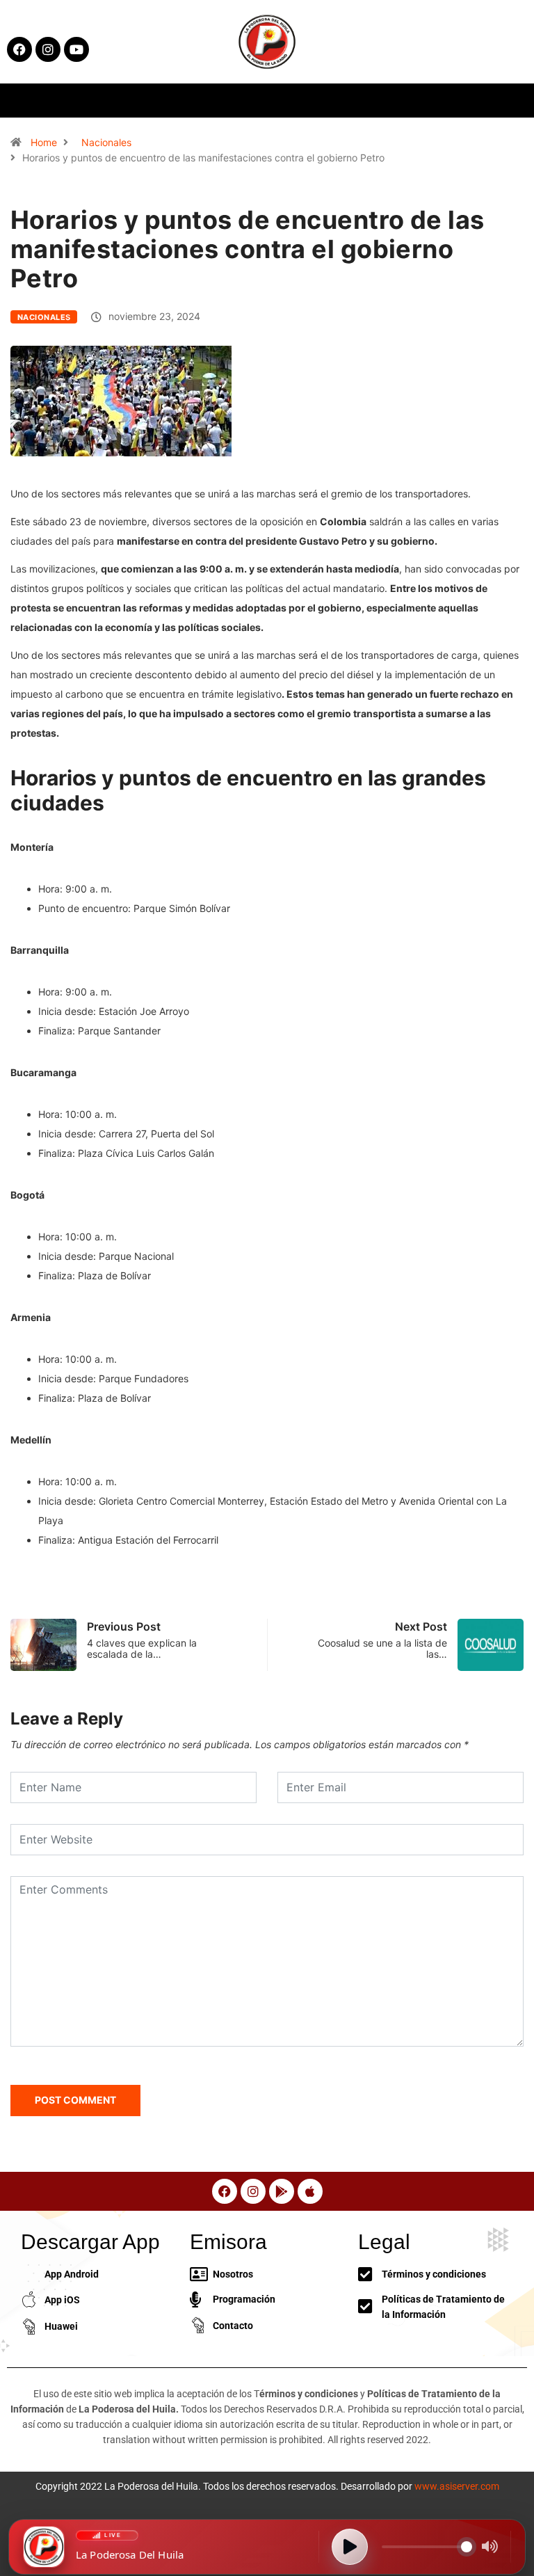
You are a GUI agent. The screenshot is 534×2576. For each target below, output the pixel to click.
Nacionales (106, 142)
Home (44, 142)
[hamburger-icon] (431, 101)
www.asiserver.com (457, 2486)
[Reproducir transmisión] (350, 2547)
